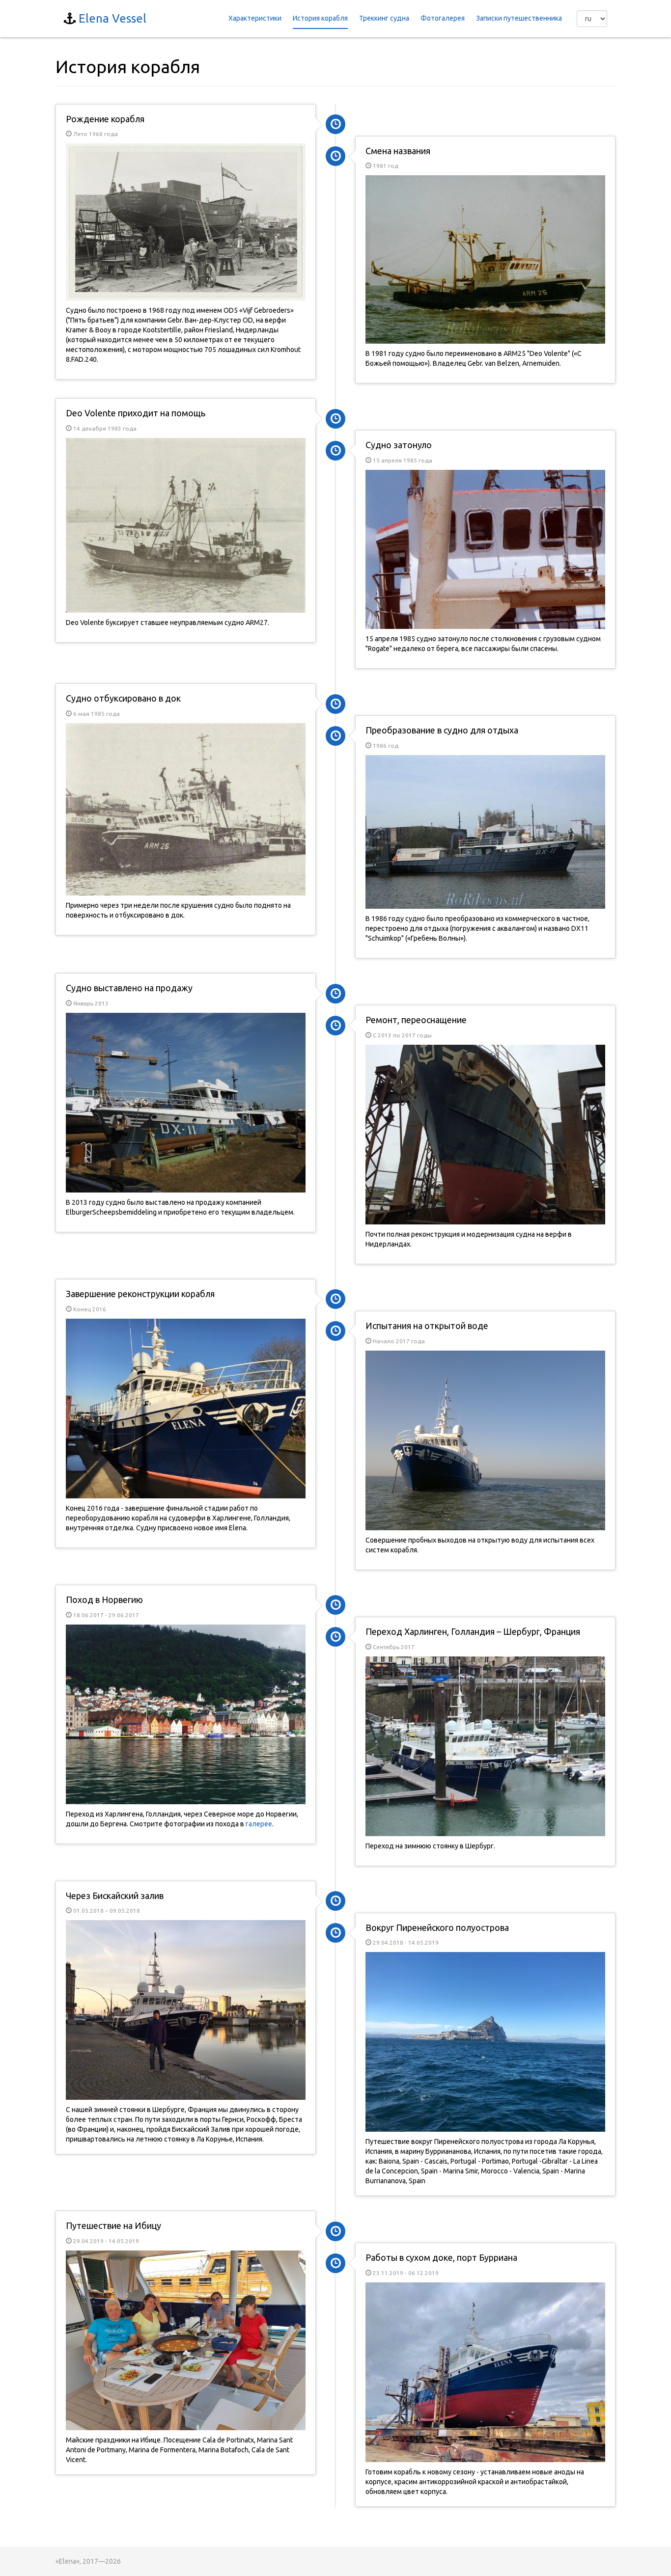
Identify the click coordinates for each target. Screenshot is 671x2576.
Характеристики (255, 18)
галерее (259, 1824)
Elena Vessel (112, 18)
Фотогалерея (443, 18)
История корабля (320, 18)
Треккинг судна (384, 18)
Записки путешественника (519, 18)
